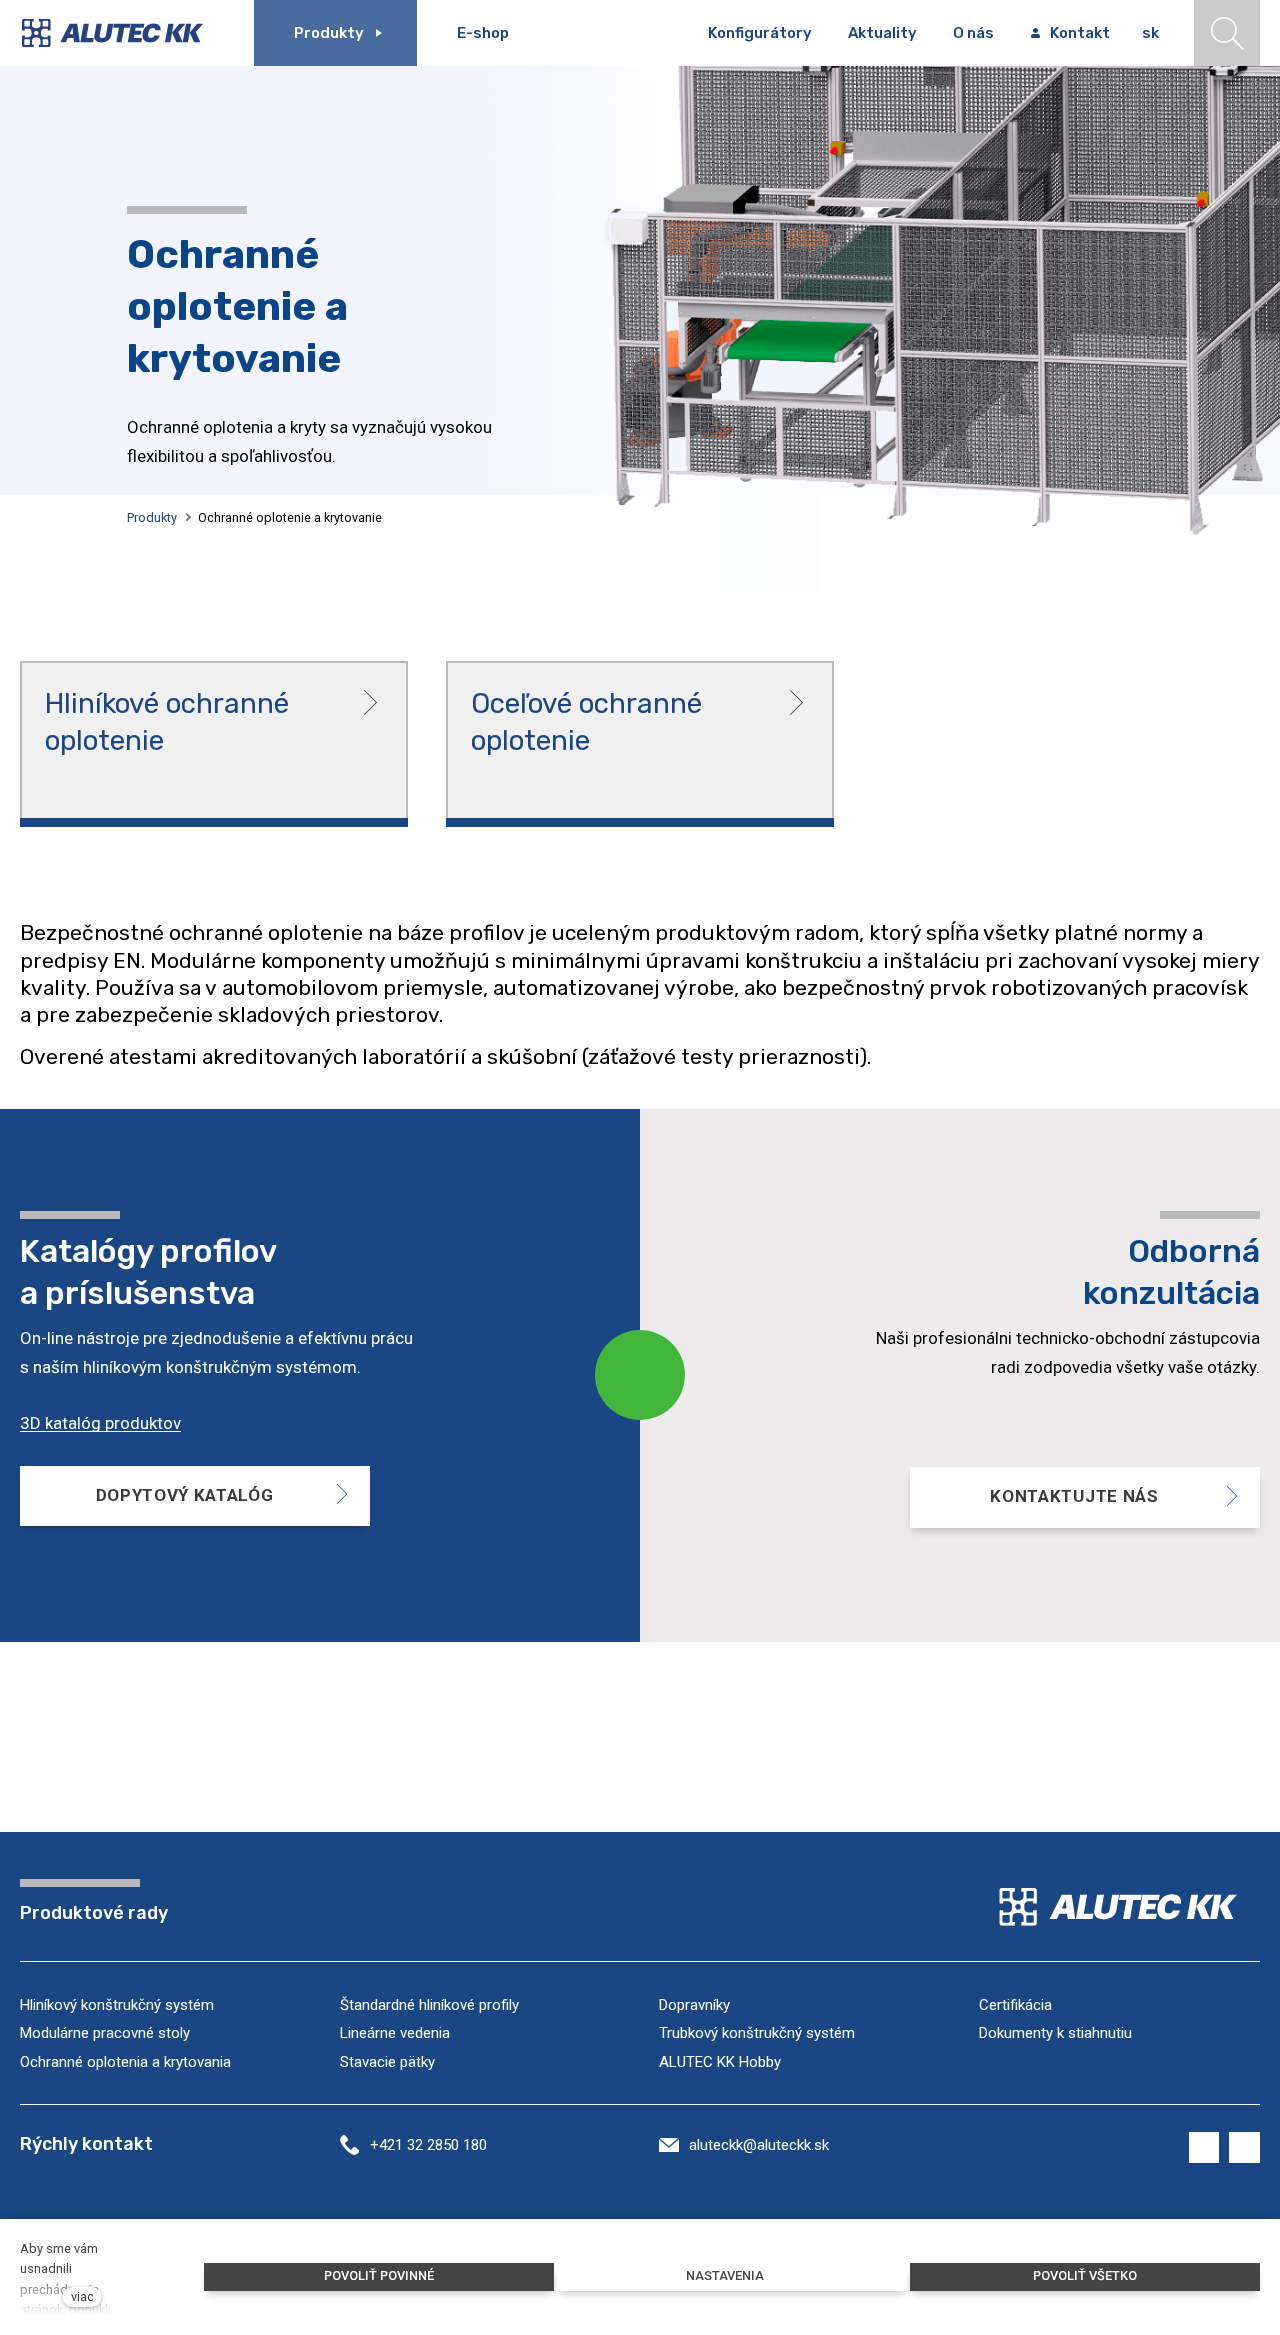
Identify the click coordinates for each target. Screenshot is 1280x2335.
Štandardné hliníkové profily (429, 2005)
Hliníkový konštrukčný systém (117, 2005)
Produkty (152, 517)
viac (82, 2296)
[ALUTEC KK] (127, 33)
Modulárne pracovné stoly (105, 2033)
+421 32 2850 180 (428, 2145)
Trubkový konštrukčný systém (757, 2033)
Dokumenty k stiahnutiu (1055, 2033)
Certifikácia (1015, 2005)
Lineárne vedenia (395, 2033)
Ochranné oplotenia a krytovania (125, 2062)
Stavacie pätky (387, 2062)
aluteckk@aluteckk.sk (759, 2145)
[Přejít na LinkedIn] (1244, 2148)
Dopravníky (694, 2005)
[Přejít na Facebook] (1204, 2148)
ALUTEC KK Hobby (720, 2062)
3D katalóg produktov (100, 1423)
